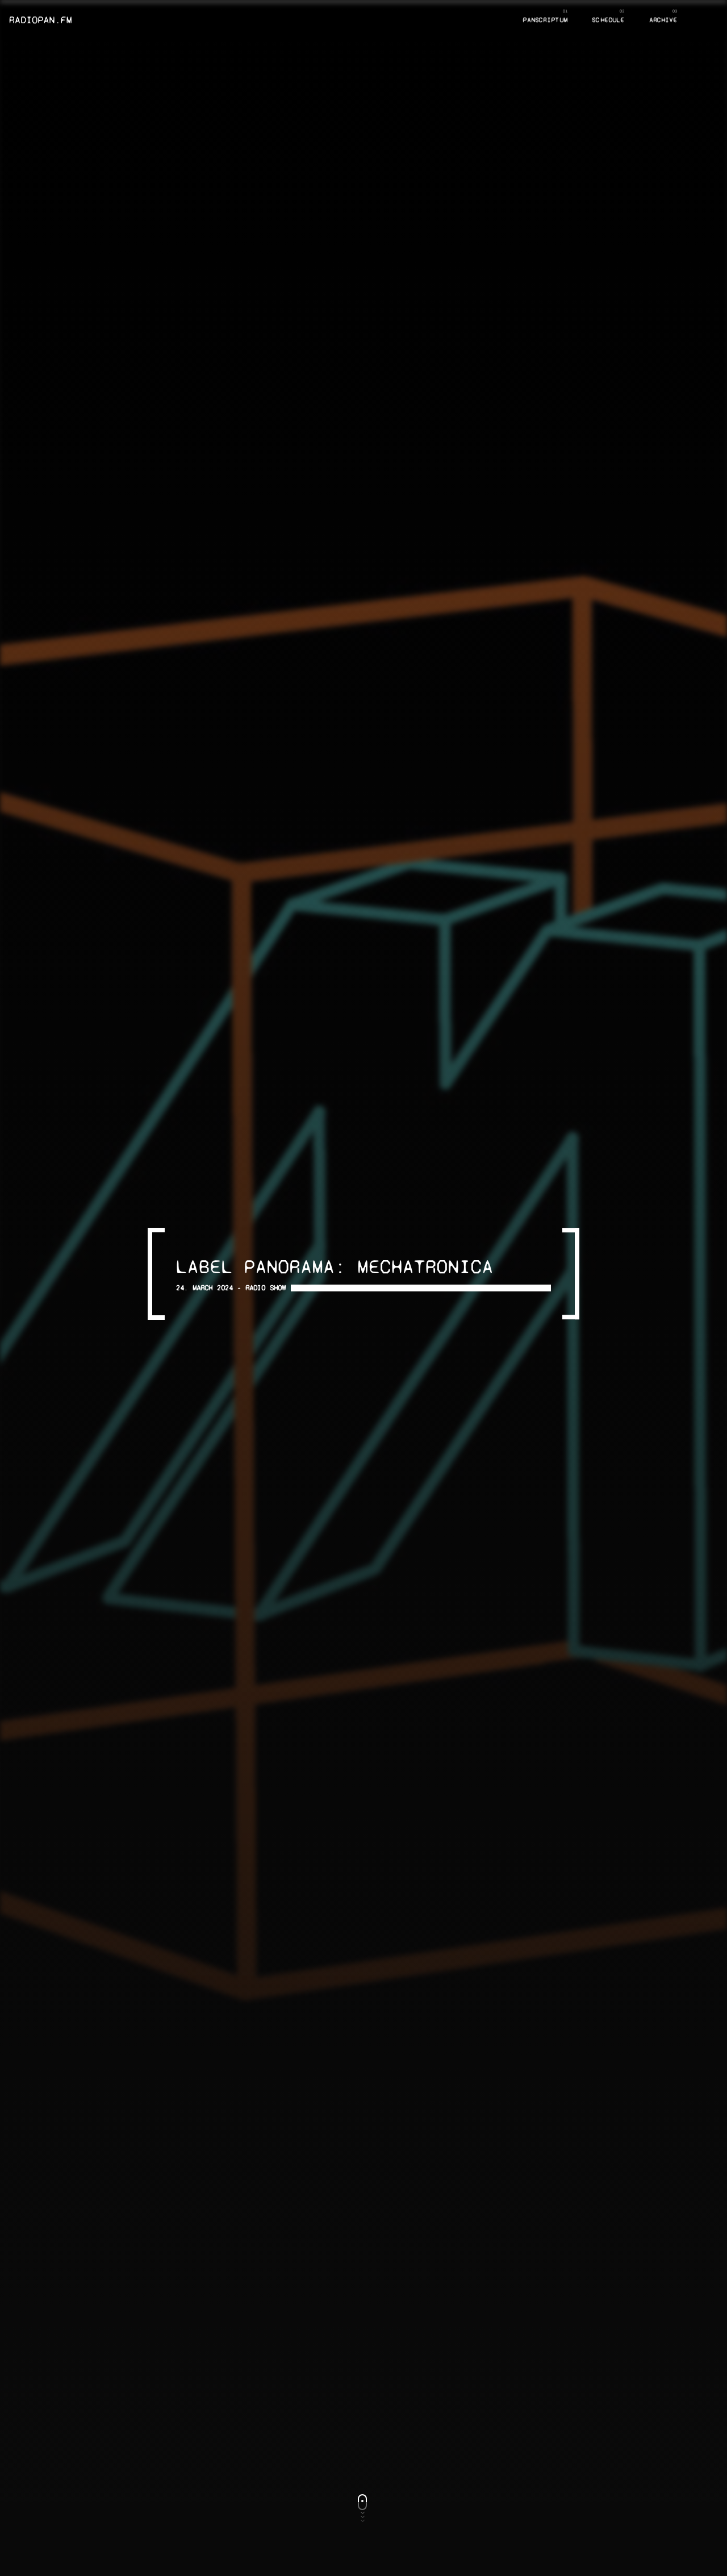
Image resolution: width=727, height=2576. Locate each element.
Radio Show (266, 1288)
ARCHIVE (663, 20)
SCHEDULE (608, 20)
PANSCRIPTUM (545, 20)
